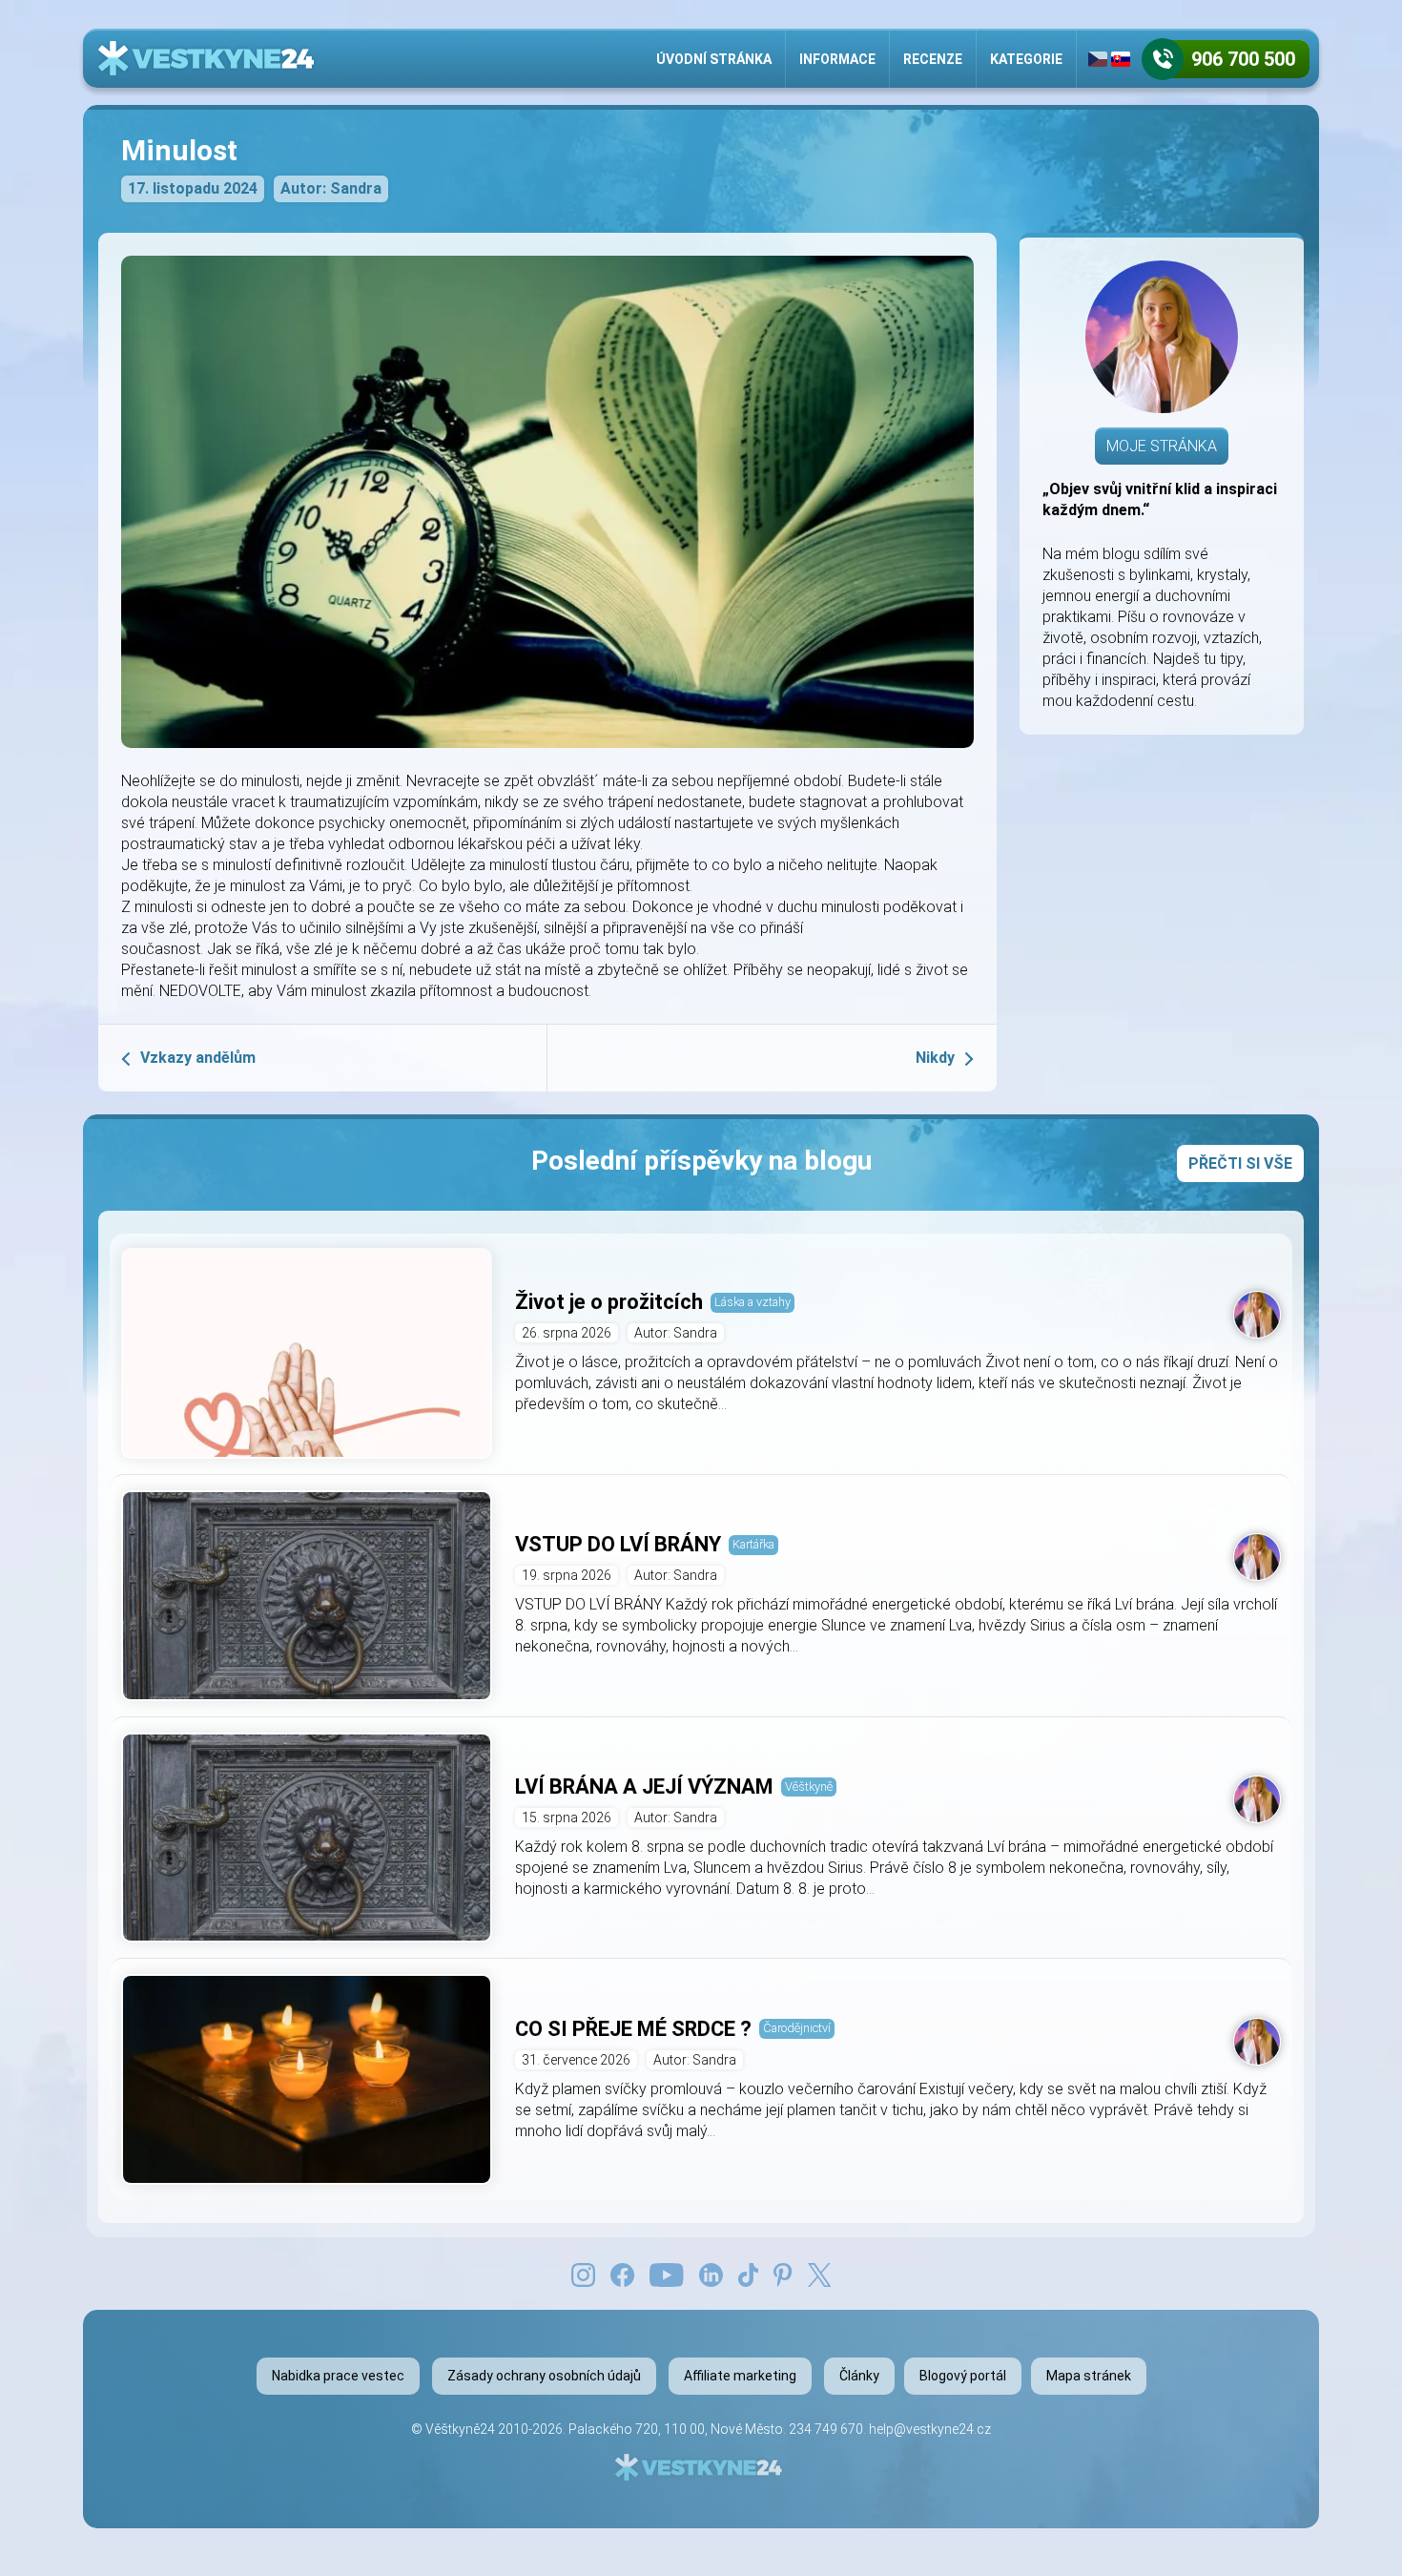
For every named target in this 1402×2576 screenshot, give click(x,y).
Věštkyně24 (460, 2429)
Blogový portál (963, 2376)
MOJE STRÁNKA (1162, 446)
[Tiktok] (749, 2274)
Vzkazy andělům (198, 1058)
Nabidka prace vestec (338, 2376)
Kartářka (753, 1544)
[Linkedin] (711, 2274)
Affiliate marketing (740, 2376)
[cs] (1098, 59)
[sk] (1121, 59)
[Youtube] (667, 2274)
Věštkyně (809, 1787)
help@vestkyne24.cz (930, 2429)
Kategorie (1026, 59)
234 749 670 (826, 2429)
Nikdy (935, 1058)
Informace (837, 59)
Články (859, 2376)
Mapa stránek (1089, 2376)
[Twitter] (819, 2274)
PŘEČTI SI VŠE (1240, 1163)
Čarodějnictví (797, 2028)
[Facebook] (622, 2274)
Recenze (933, 59)
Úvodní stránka (714, 59)
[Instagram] (583, 2274)
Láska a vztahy (753, 1302)
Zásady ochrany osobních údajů (544, 2376)
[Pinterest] (783, 2274)
